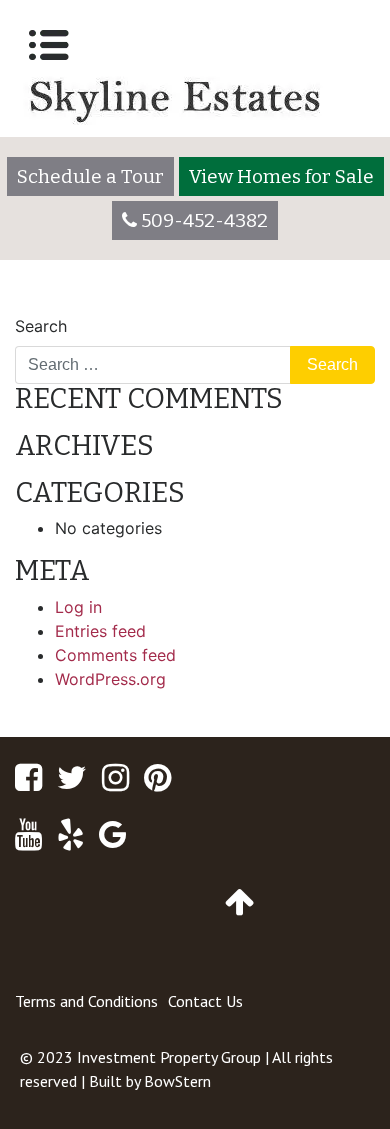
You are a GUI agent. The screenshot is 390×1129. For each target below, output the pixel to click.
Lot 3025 (58, 306)
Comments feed (115, 655)
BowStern (177, 1081)
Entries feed (100, 631)
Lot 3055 (331, 306)
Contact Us (205, 1001)
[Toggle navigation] (49, 45)
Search (41, 326)
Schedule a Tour (90, 176)
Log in (78, 607)
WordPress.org (110, 679)
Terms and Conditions (86, 1001)
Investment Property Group (169, 1057)
